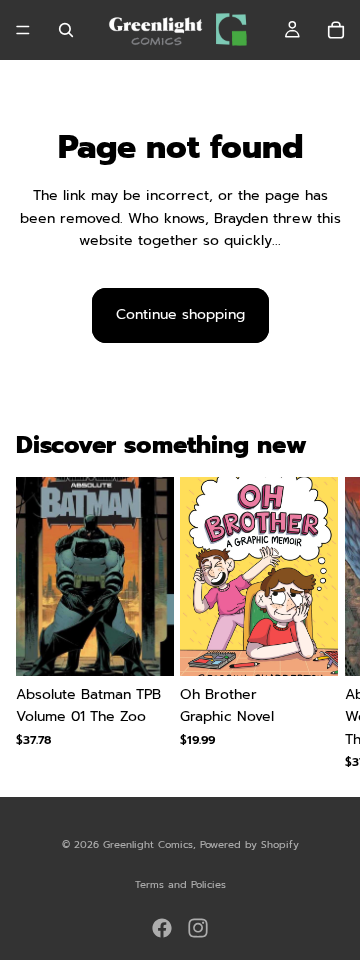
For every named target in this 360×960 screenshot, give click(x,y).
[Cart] (336, 30)
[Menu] (23, 30)
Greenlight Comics (148, 844)
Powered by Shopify (249, 844)
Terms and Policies (180, 884)
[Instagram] (198, 928)
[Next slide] (320, 623)
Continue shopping (180, 314)
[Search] (66, 30)
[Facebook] (162, 928)
